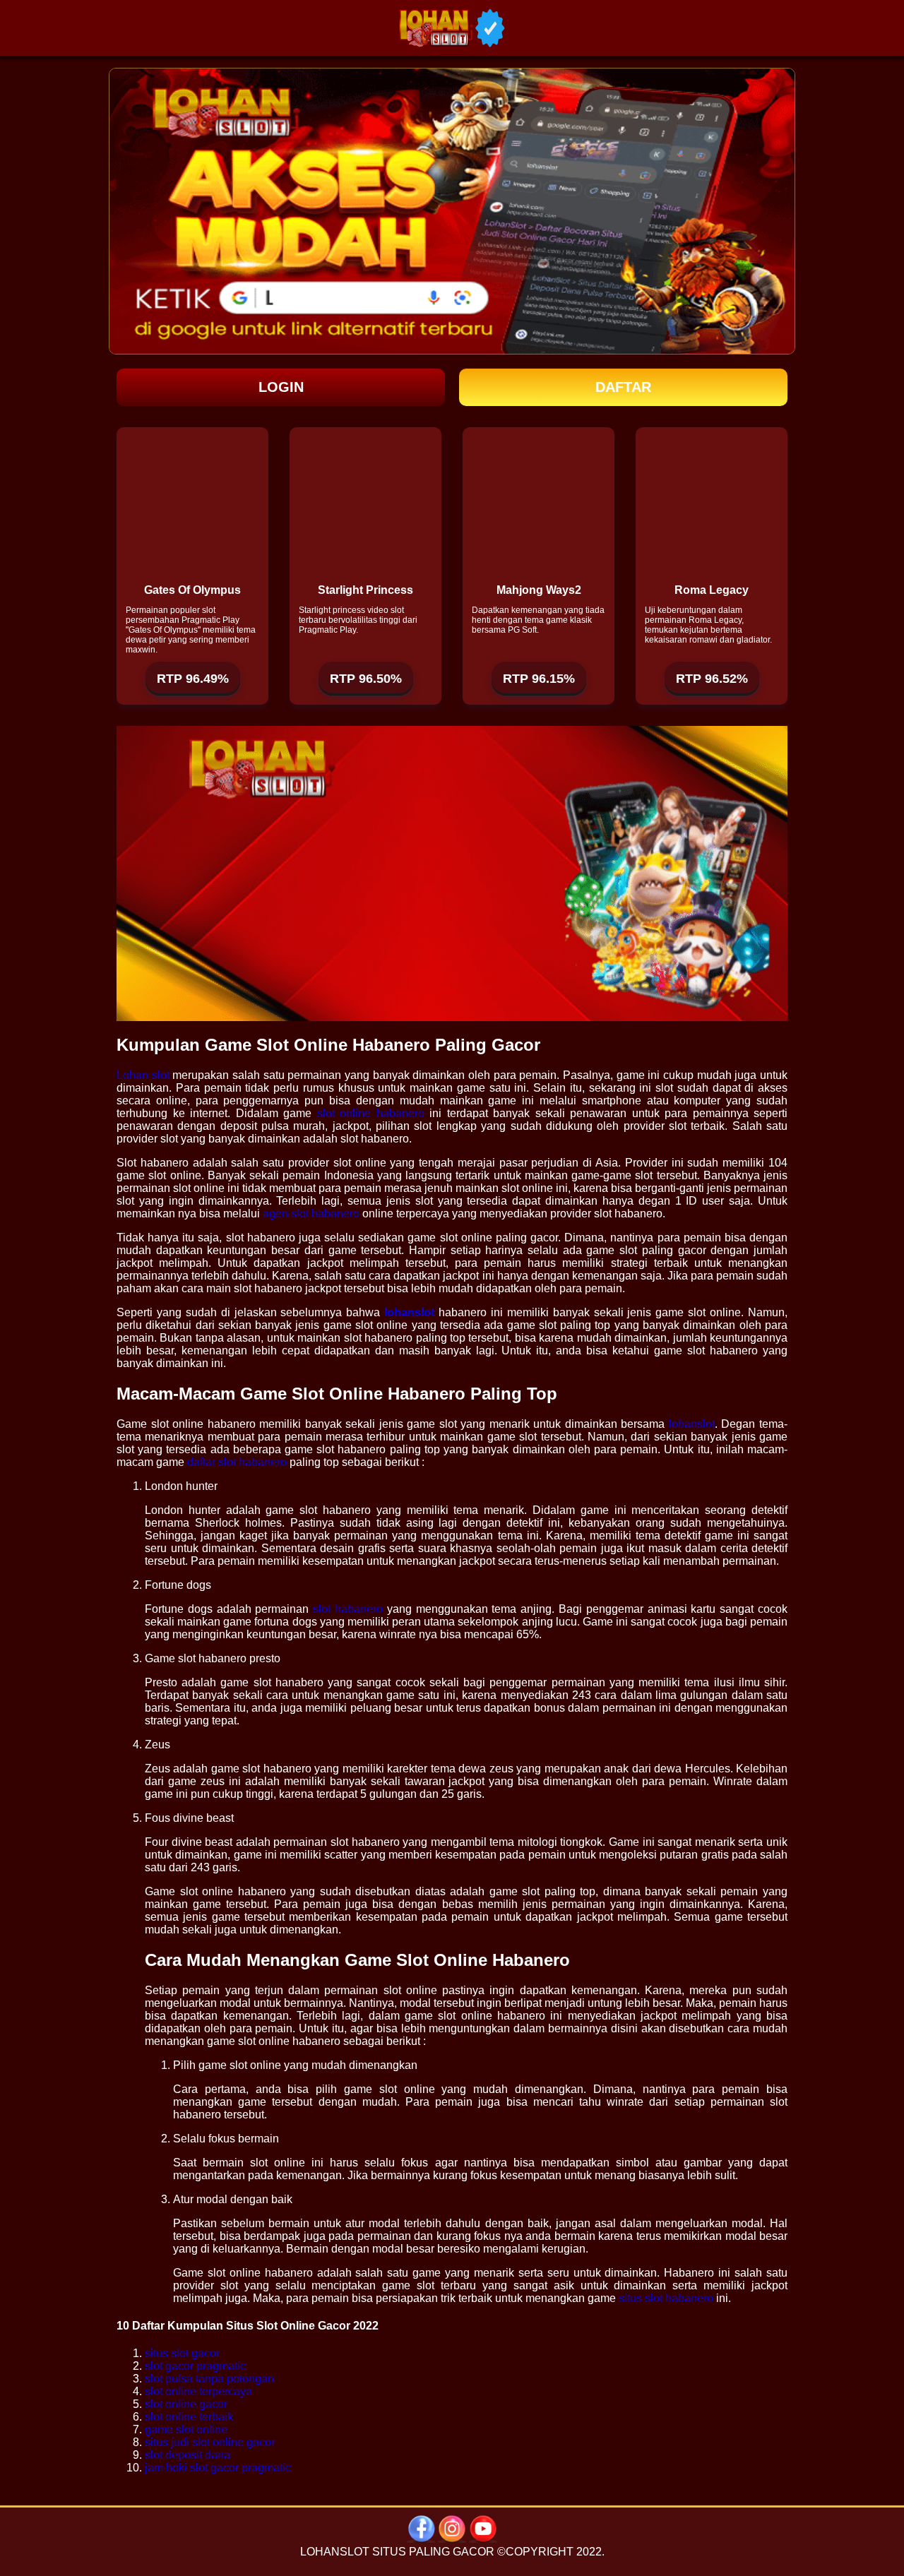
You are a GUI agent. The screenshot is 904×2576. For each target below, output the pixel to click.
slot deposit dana (188, 2455)
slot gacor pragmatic (195, 2366)
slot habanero (348, 1609)
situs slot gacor (182, 2353)
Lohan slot (143, 1075)
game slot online (186, 2429)
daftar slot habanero (237, 1462)
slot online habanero (371, 1113)
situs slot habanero (666, 2298)
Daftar (623, 387)
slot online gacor (186, 2404)
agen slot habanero (311, 1214)
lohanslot (692, 1424)
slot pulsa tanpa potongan (209, 2379)
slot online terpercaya (198, 2391)
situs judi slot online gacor (210, 2442)
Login (281, 387)
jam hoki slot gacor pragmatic (218, 2468)
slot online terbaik (189, 2417)
